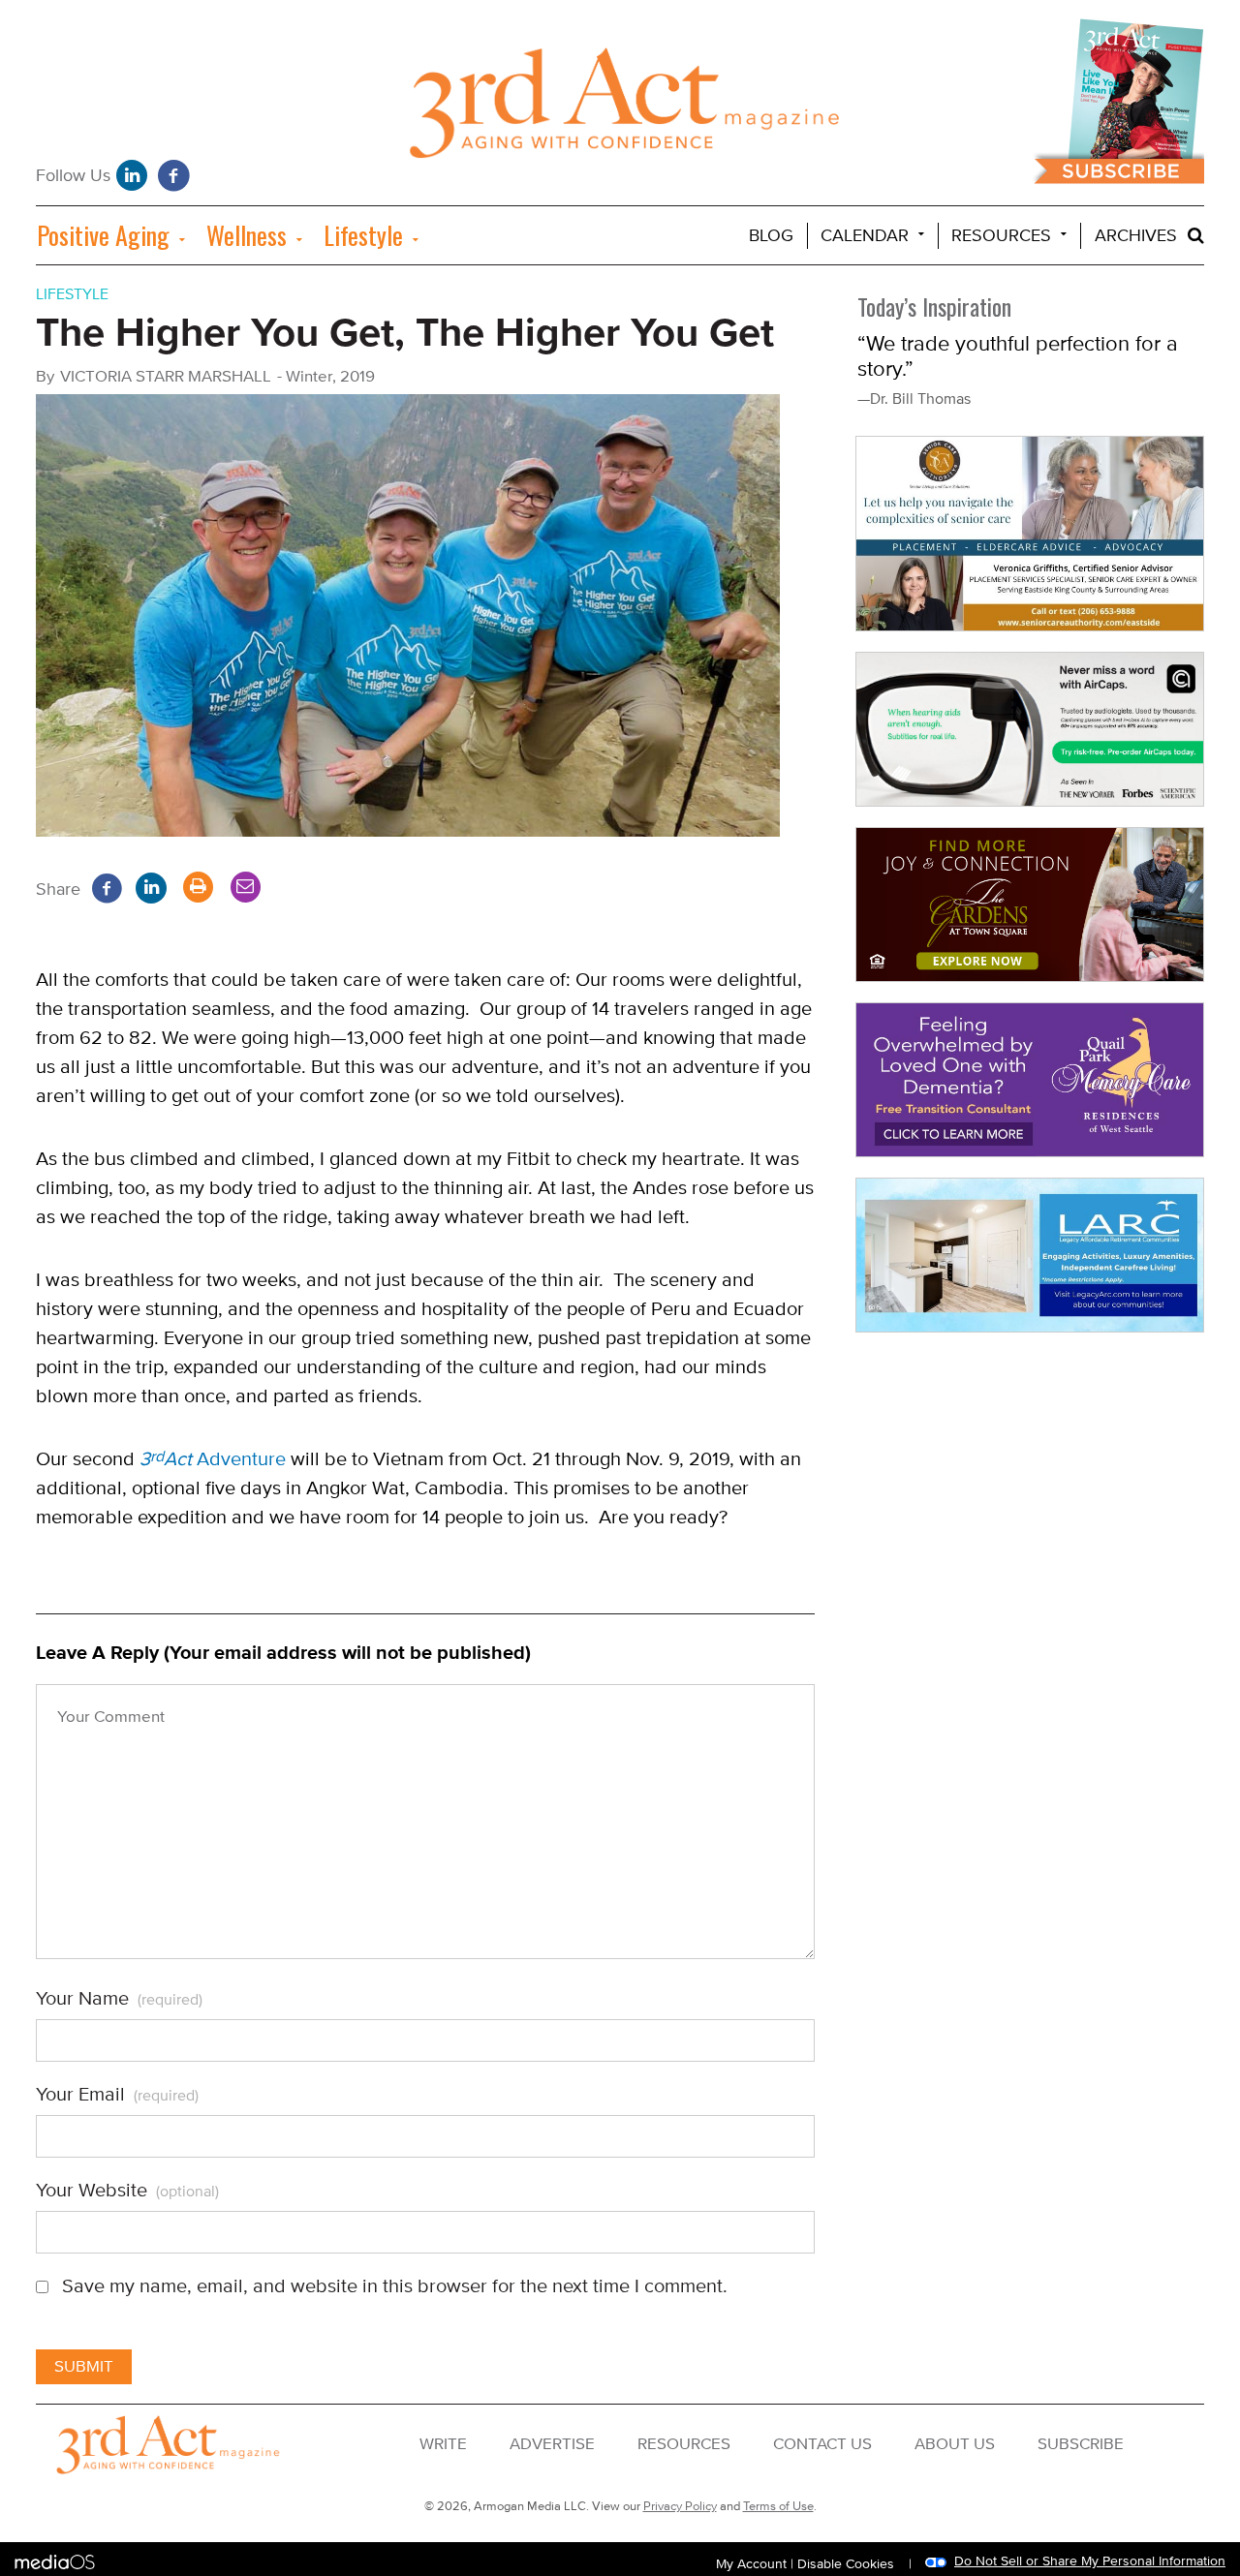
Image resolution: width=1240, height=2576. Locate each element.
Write (443, 2444)
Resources (1001, 236)
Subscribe (1081, 2444)
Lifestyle (363, 235)
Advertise (552, 2444)
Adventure (213, 1459)
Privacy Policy (680, 2506)
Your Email (117, 2095)
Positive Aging (103, 235)
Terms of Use (778, 2506)
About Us (955, 2444)
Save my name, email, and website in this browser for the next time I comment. (395, 2286)
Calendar (865, 236)
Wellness (247, 235)
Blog (771, 236)
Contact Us (822, 2444)
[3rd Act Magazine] (620, 108)
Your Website (127, 2191)
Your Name (119, 1999)
